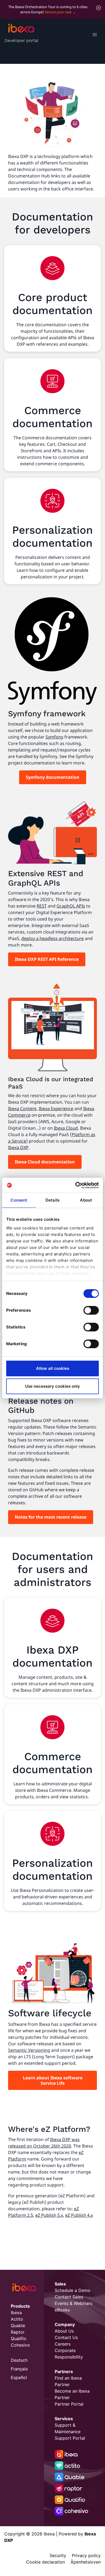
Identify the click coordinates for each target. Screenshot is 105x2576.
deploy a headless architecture (52, 938)
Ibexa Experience (56, 1109)
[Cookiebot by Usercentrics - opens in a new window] (76, 1185)
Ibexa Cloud (66, 1128)
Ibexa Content (22, 1109)
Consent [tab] (19, 1200)
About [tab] (86, 1200)
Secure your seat (58, 12)
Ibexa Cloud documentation (45, 1162)
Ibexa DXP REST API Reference (47, 959)
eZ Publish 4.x (79, 2215)
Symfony (54, 737)
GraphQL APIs (71, 906)
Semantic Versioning (29, 2050)
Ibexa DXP (18, 1147)
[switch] (91, 1310)
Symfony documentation (53, 777)
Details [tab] (52, 1200)
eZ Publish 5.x (49, 2215)
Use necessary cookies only (52, 1386)
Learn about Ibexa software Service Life (53, 2080)
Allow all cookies (53, 1368)
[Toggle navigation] (95, 35)
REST (42, 906)
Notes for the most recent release (51, 1517)
